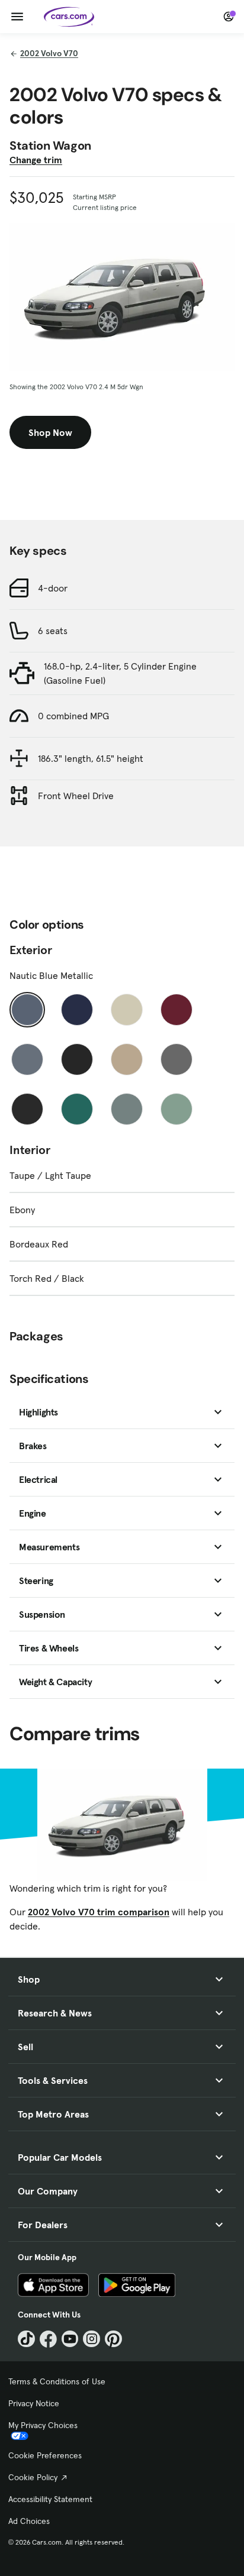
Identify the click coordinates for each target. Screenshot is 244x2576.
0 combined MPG (73, 716)
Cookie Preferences (45, 2455)
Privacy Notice (34, 2403)
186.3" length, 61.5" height (91, 758)
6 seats (53, 631)
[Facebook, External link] (48, 2339)
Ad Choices (29, 2521)
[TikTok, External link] (26, 2339)
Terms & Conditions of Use (57, 2381)
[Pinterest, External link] (113, 2339)
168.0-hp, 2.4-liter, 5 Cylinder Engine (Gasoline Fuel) (120, 673)
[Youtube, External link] (70, 2339)
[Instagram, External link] (91, 2339)
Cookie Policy (33, 2477)
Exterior (31, 950)
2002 (49, 53)
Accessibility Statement (50, 2499)
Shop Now (50, 432)
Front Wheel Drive (76, 796)
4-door (53, 588)
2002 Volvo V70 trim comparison (99, 1912)
